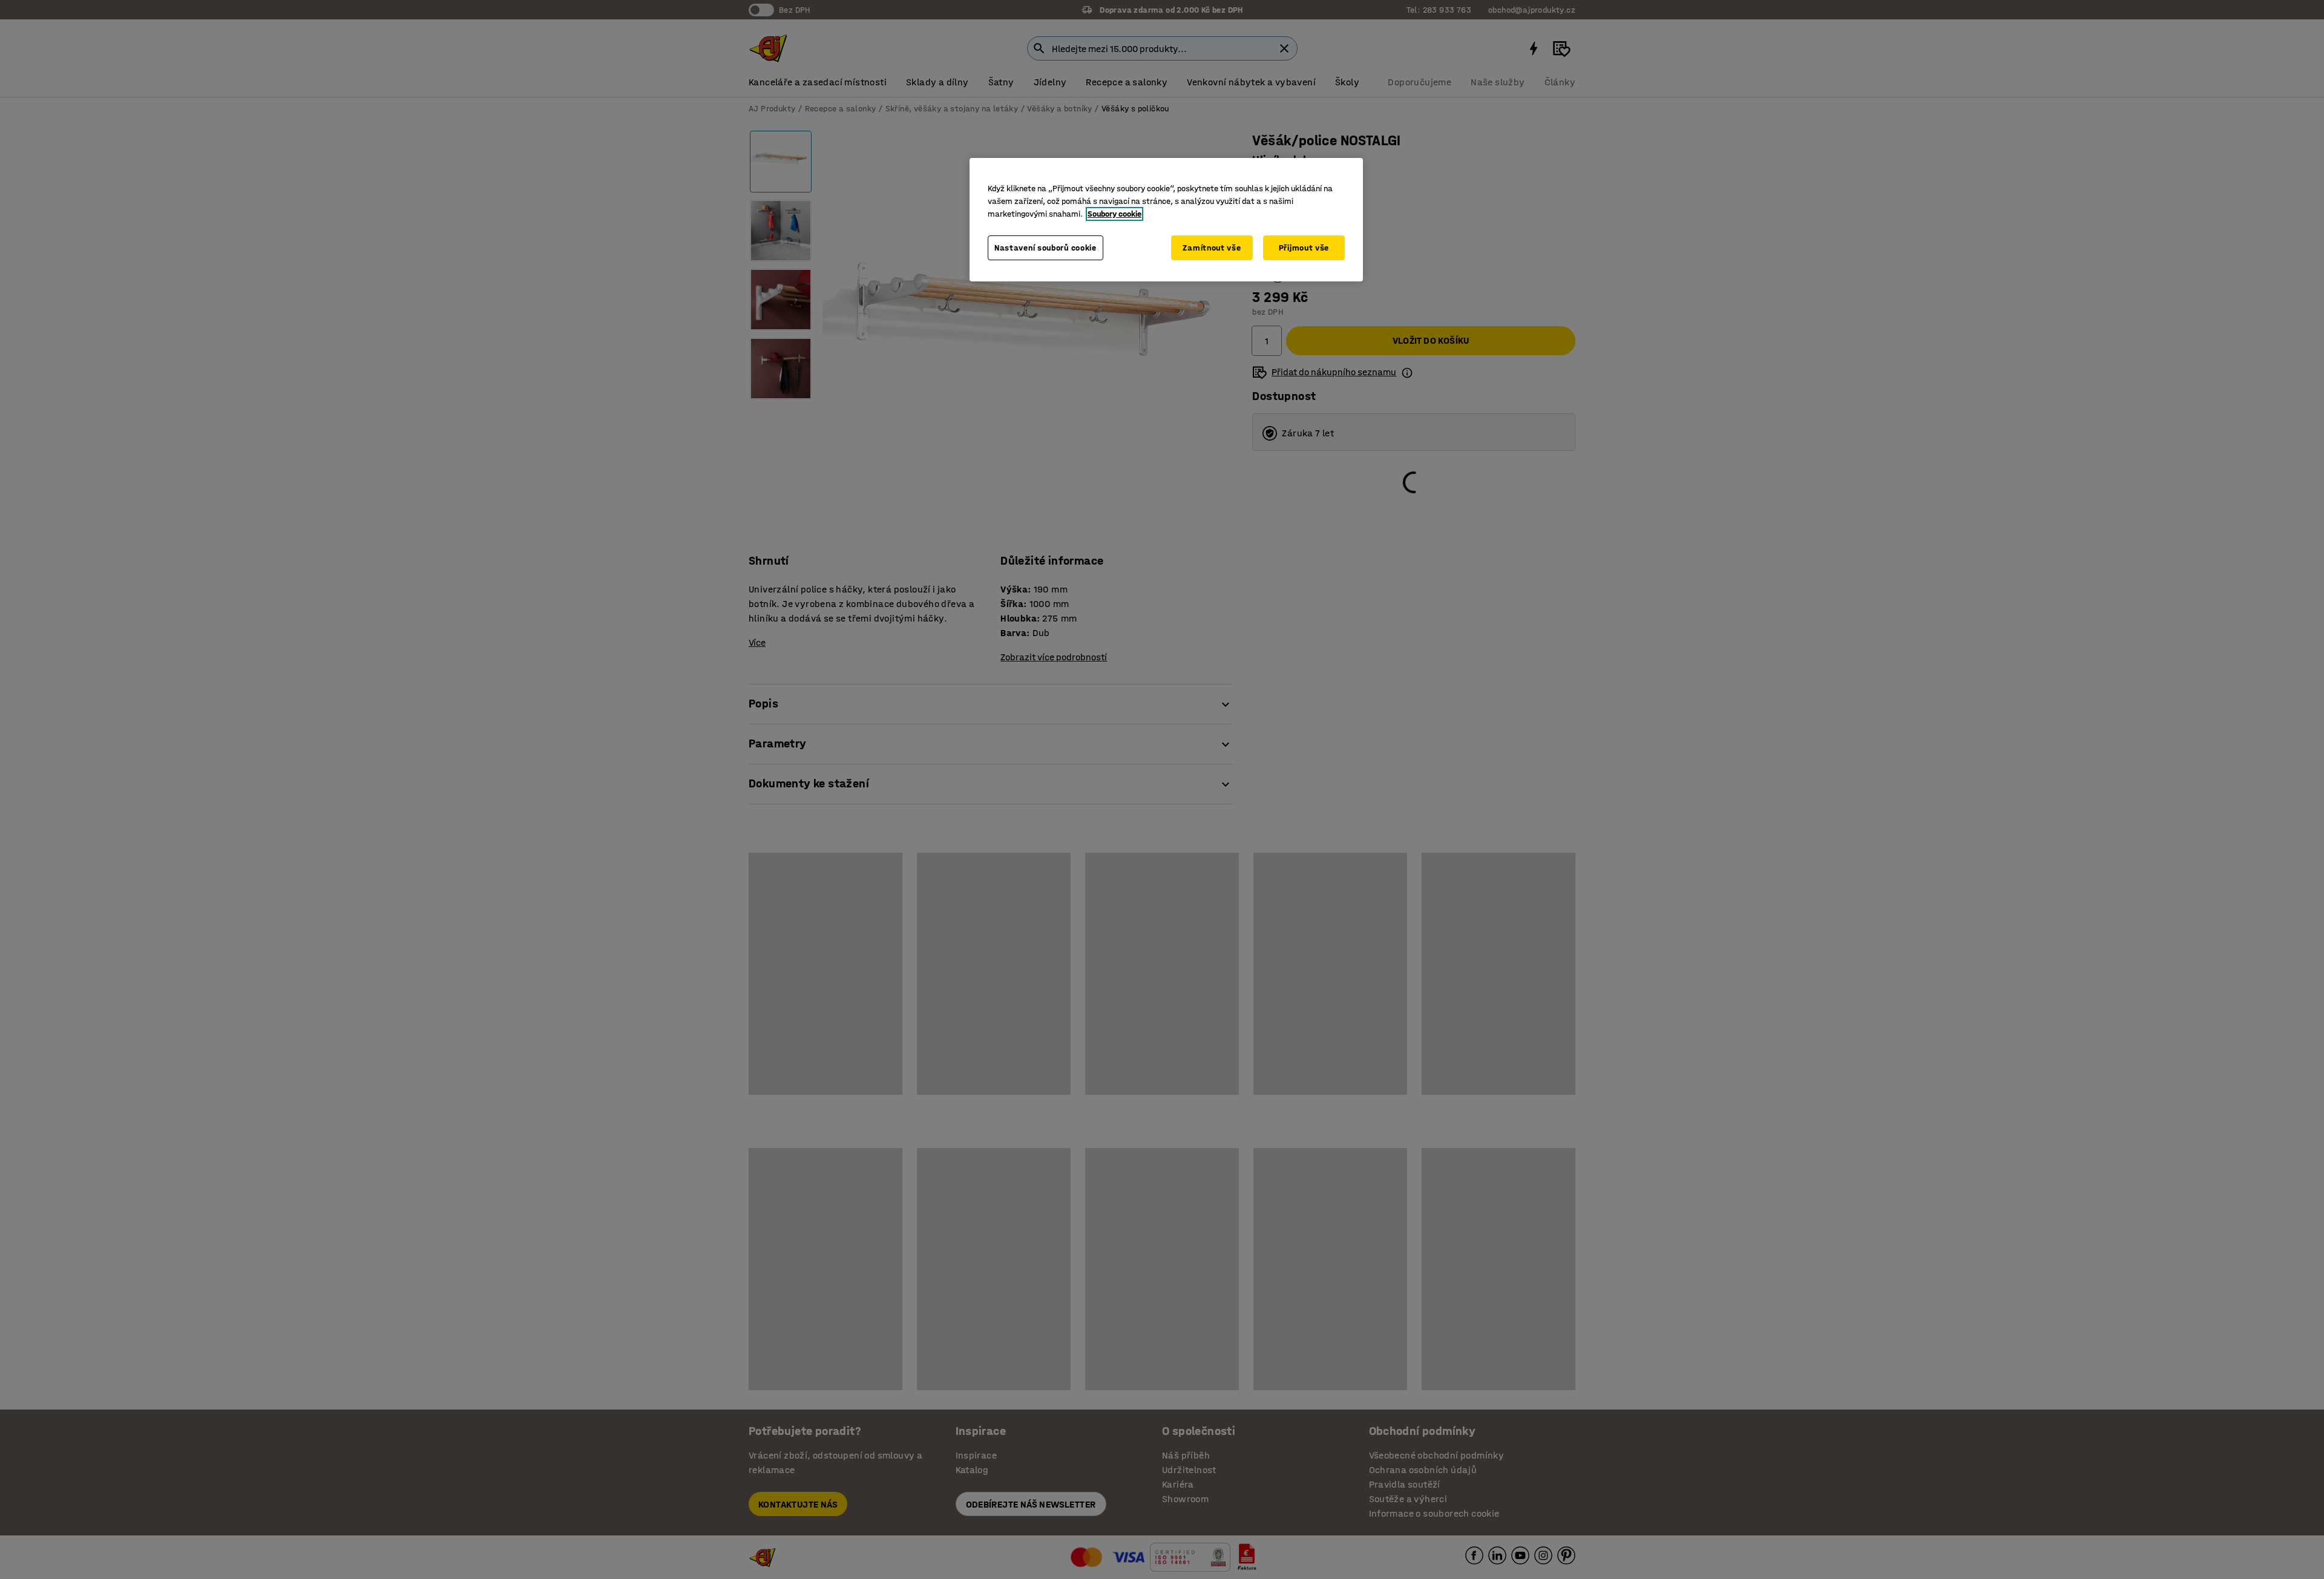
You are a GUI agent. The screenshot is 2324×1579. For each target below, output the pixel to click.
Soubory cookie (1114, 214)
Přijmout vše (1304, 248)
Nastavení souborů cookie (1045, 248)
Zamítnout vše (1212, 248)
